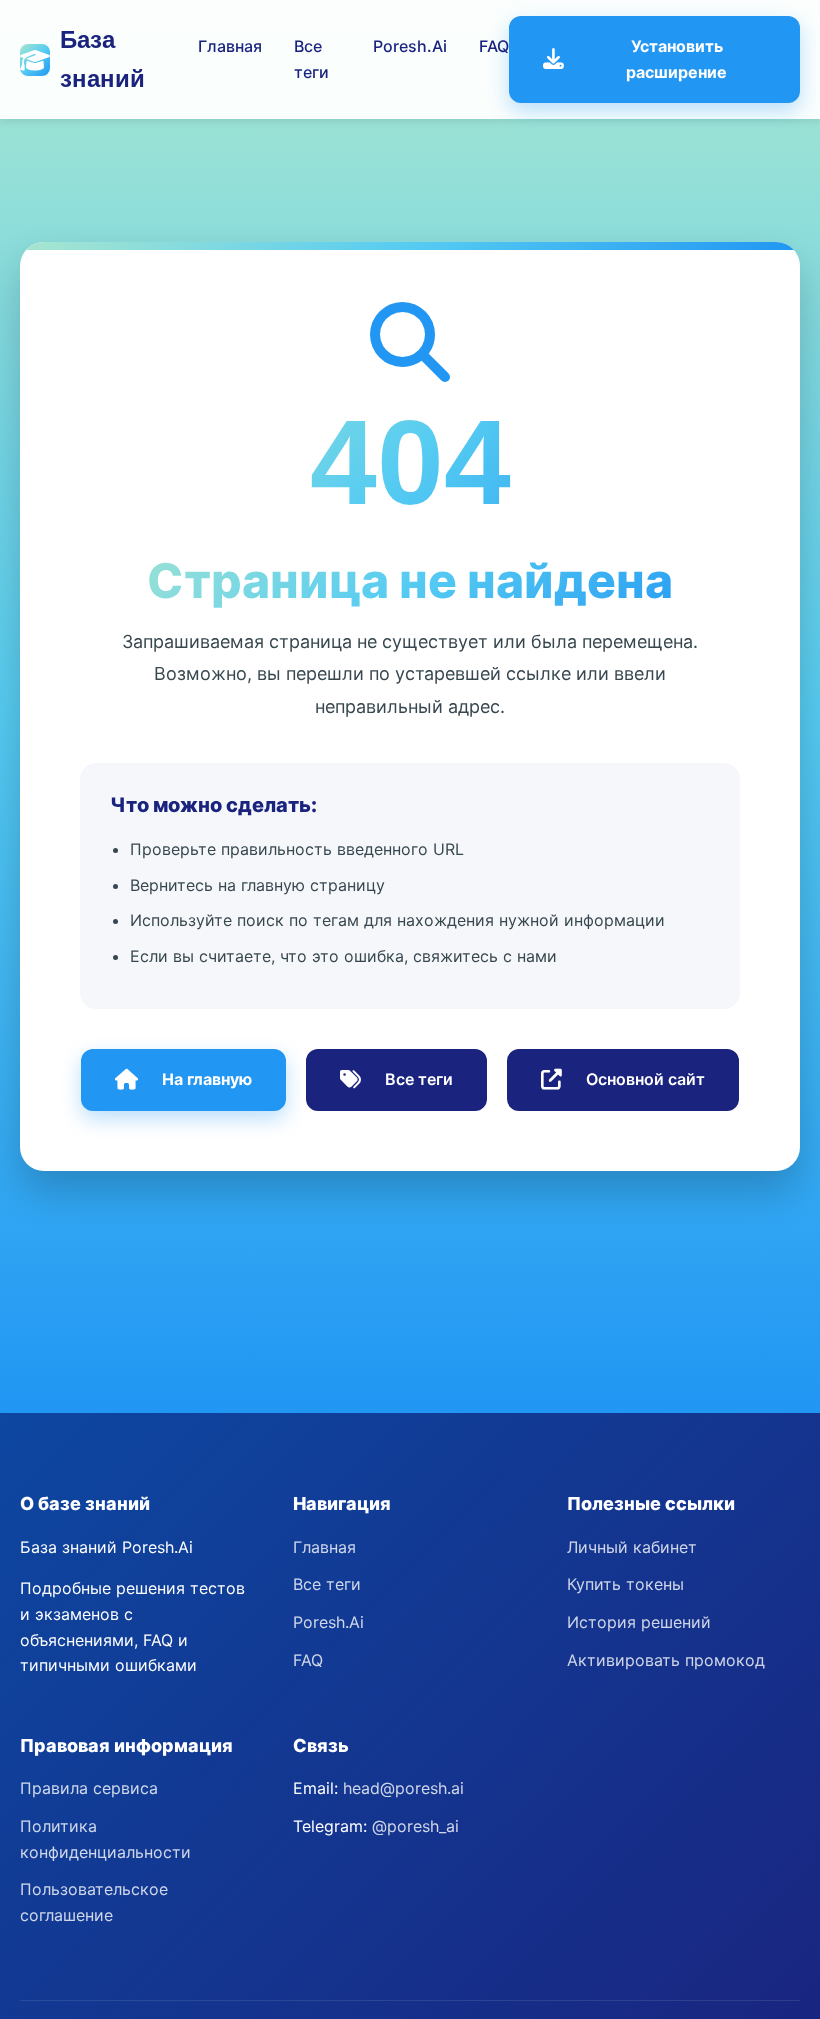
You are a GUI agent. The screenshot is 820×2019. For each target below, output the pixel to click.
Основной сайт (645, 1079)
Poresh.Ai (410, 46)
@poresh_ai (415, 1826)
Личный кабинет (632, 1547)
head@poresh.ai (403, 1788)
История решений (639, 1622)
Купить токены (625, 1584)
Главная (230, 46)
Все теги (419, 1079)
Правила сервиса (89, 1788)
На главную (207, 1079)
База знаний (102, 58)
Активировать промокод (666, 1660)
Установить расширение (676, 59)
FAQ (494, 46)
